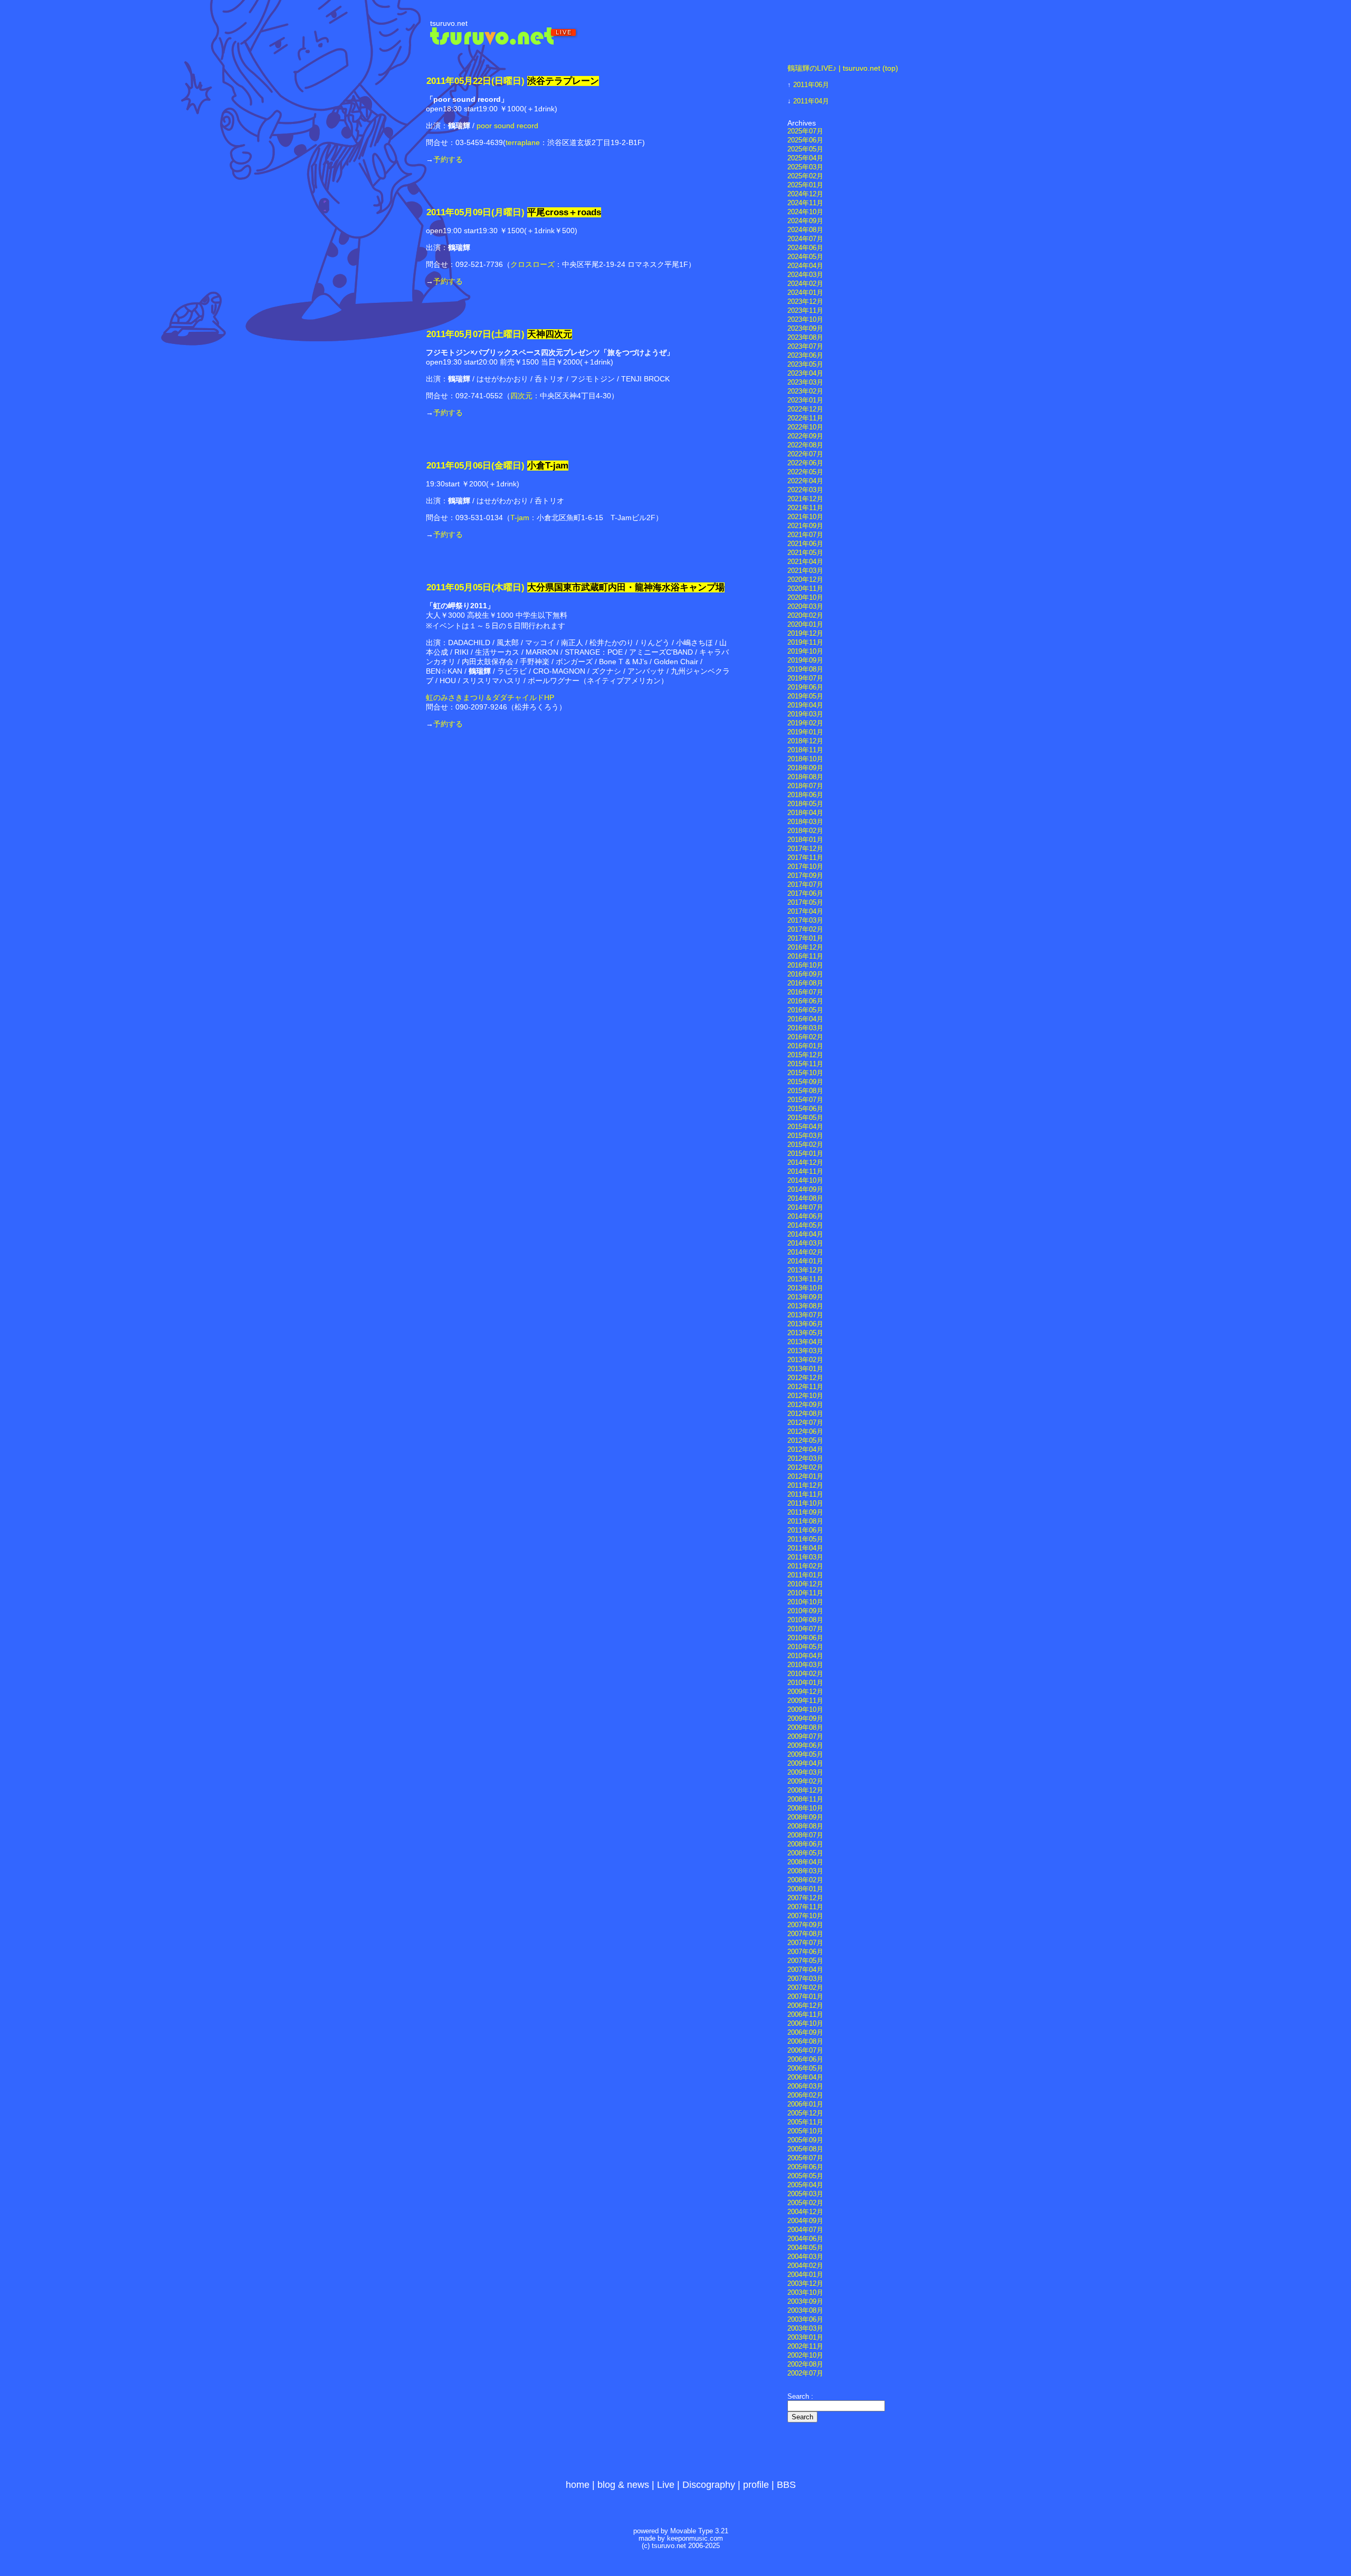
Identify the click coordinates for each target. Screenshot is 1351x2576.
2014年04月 (805, 1234)
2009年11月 (805, 1701)
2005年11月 (805, 2122)
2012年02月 (805, 1468)
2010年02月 (805, 1674)
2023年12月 (805, 302)
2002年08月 (805, 2364)
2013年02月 (805, 1360)
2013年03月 (805, 1351)
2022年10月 (805, 427)
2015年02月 (805, 1145)
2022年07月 (805, 454)
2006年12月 (805, 2006)
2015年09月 (805, 1082)
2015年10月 (805, 1073)
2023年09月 (805, 329)
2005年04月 (805, 2185)
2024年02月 (805, 284)
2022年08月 (805, 445)
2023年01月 (805, 400)
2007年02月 (805, 1988)
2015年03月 (805, 1136)
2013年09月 (805, 1297)
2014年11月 (805, 1172)
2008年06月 (805, 1844)
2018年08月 (805, 777)
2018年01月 (805, 840)
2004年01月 (805, 2275)
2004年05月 (805, 2248)
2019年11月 (805, 643)
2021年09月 (805, 526)
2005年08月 (805, 2149)
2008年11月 (805, 1799)
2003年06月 (805, 2320)
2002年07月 (805, 2373)
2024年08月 (805, 230)
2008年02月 (805, 1880)
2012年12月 (805, 1378)
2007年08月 (805, 1934)
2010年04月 (805, 1656)
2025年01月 (805, 185)
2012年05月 (805, 1441)
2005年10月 (805, 2131)
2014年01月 (805, 1261)
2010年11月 (805, 1593)
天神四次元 (550, 334)
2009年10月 (805, 1710)
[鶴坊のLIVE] (504, 42)
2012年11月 (805, 1387)
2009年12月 (805, 1692)
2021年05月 (805, 553)
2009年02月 (805, 1782)
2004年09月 (805, 2221)
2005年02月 (805, 2203)
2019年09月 (805, 660)
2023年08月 (805, 338)
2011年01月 (805, 1575)
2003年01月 (805, 2338)
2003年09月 (805, 2302)
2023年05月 (805, 365)
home (578, 2485)
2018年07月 (805, 786)
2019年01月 (805, 732)
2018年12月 (805, 741)
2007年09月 (805, 1925)
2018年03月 (805, 822)
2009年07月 (805, 1737)
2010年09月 (805, 1611)
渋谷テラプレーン (563, 81)
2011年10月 (805, 1504)
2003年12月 (805, 2284)
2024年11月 (805, 203)
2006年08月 (805, 2042)
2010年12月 (805, 1584)
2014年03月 (805, 1243)
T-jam (520, 518)
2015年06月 (805, 1109)
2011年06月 (811, 85)
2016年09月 (805, 974)
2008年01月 (805, 1889)
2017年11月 (805, 858)
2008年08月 (805, 1826)
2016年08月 (805, 983)
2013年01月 (805, 1369)
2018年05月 (805, 804)
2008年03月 (805, 1871)
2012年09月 (805, 1405)
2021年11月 (805, 508)
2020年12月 (805, 580)
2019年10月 (805, 652)
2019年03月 (805, 714)
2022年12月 (805, 409)
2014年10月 (805, 1181)
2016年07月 (805, 992)
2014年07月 (805, 1208)
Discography (709, 2485)
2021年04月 (805, 562)
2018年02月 (805, 831)
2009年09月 (805, 1719)
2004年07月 (805, 2230)
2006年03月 (805, 2086)
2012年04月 (805, 1450)
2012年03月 (805, 1459)
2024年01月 (805, 293)
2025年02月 (805, 176)
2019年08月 (805, 669)
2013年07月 (805, 1315)
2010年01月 (805, 1683)
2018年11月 (805, 750)
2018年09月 (805, 768)
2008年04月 (805, 1862)
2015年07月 (805, 1100)
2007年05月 (805, 1961)
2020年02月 (805, 616)
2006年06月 (805, 2060)
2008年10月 (805, 1808)
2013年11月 (805, 1279)
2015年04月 (805, 1127)
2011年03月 (805, 1557)
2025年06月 (805, 140)
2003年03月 (805, 2329)
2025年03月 (805, 167)
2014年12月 (805, 1163)
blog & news (623, 2485)
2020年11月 (805, 589)
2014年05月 (805, 1225)
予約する (448, 159)
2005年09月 (805, 2140)
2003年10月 (805, 2293)
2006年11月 (805, 2015)
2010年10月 (805, 1602)
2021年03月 (805, 571)
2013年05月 (805, 1333)
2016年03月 (805, 1028)
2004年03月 (805, 2257)
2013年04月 (805, 1342)
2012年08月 (805, 1414)
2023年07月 (805, 347)
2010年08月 (805, 1620)
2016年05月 (805, 1010)
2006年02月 (805, 2095)
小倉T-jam (548, 466)
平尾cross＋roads (564, 212)
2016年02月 (805, 1037)
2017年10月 (805, 867)
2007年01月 (805, 1997)
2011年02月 (805, 1566)
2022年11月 (805, 418)
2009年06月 (805, 1746)
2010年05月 (805, 1647)
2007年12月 (805, 1898)
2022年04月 (805, 481)
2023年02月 (805, 391)
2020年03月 (805, 607)
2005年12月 (805, 2113)
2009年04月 (805, 1764)
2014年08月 (805, 1199)
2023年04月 (805, 374)
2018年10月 (805, 759)
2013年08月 (805, 1306)
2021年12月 (805, 499)
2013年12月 (805, 1270)
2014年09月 (805, 1190)
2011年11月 (805, 1495)
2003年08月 (805, 2311)
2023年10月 (805, 320)
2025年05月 (805, 149)
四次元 (521, 396)
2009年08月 (805, 1728)
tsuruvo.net (449, 23)
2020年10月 (805, 598)
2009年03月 (805, 1773)
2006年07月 (805, 2051)
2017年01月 (805, 939)
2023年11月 (805, 311)
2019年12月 (805, 634)
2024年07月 (805, 239)
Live (666, 2485)
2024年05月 (805, 257)
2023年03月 (805, 382)
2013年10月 (805, 1288)
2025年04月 (805, 158)
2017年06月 (805, 894)
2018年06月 (805, 795)
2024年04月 (805, 266)
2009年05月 (805, 1755)
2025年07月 (805, 131)
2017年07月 (805, 885)
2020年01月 (805, 625)
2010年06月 (805, 1638)
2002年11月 (805, 2347)
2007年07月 (805, 1943)
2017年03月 (805, 921)
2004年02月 (805, 2266)
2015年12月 (805, 1055)
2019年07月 (805, 678)
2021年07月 (805, 535)
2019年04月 (805, 705)
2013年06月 (805, 1324)
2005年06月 (805, 2167)
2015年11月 (805, 1064)
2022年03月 (805, 490)
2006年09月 (805, 2033)
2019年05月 (805, 696)
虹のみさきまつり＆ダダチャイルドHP (490, 697)
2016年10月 (805, 965)
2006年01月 (805, 2104)
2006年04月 (805, 2077)
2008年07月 (805, 1835)
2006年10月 (805, 2024)
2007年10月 (805, 1916)
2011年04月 (811, 101)
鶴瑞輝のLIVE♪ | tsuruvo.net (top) (843, 68)
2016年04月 (805, 1019)
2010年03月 (805, 1665)
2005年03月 (805, 2194)
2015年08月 (805, 1091)
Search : (800, 2397)
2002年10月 (805, 2355)
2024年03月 (805, 275)
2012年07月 (805, 1423)
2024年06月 (805, 248)
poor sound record (507, 126)
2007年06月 (805, 1952)
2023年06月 (805, 356)
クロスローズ (532, 264)
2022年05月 (805, 472)
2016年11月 (805, 956)
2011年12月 (805, 1486)
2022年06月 (805, 463)
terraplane (523, 142)
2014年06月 (805, 1217)
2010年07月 (805, 1629)
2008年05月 (805, 1853)
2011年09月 (805, 1512)
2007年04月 (805, 1970)
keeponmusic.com (695, 2539)
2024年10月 (805, 212)
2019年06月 (805, 687)
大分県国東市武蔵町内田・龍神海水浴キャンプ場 (626, 587)
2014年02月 (805, 1252)
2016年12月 (805, 947)
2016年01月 (805, 1046)
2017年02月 (805, 930)
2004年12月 (805, 2212)
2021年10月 (805, 517)
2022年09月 (805, 436)
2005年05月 (805, 2176)
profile (756, 2485)
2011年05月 (805, 1539)
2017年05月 (805, 903)
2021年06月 (805, 544)
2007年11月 (805, 1907)
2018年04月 (805, 813)
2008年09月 (805, 1817)
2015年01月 (805, 1154)
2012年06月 (805, 1432)
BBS (786, 2485)
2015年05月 (805, 1118)
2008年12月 (805, 1790)
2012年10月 (805, 1396)
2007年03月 (805, 1979)
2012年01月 (805, 1477)
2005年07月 (805, 2158)
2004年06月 (805, 2239)
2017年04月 (805, 912)
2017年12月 (805, 849)
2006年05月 (805, 2069)
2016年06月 (805, 1001)
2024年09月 (805, 221)
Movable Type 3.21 (699, 2531)
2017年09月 (805, 876)
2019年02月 (805, 723)
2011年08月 (805, 1521)
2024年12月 (805, 194)
